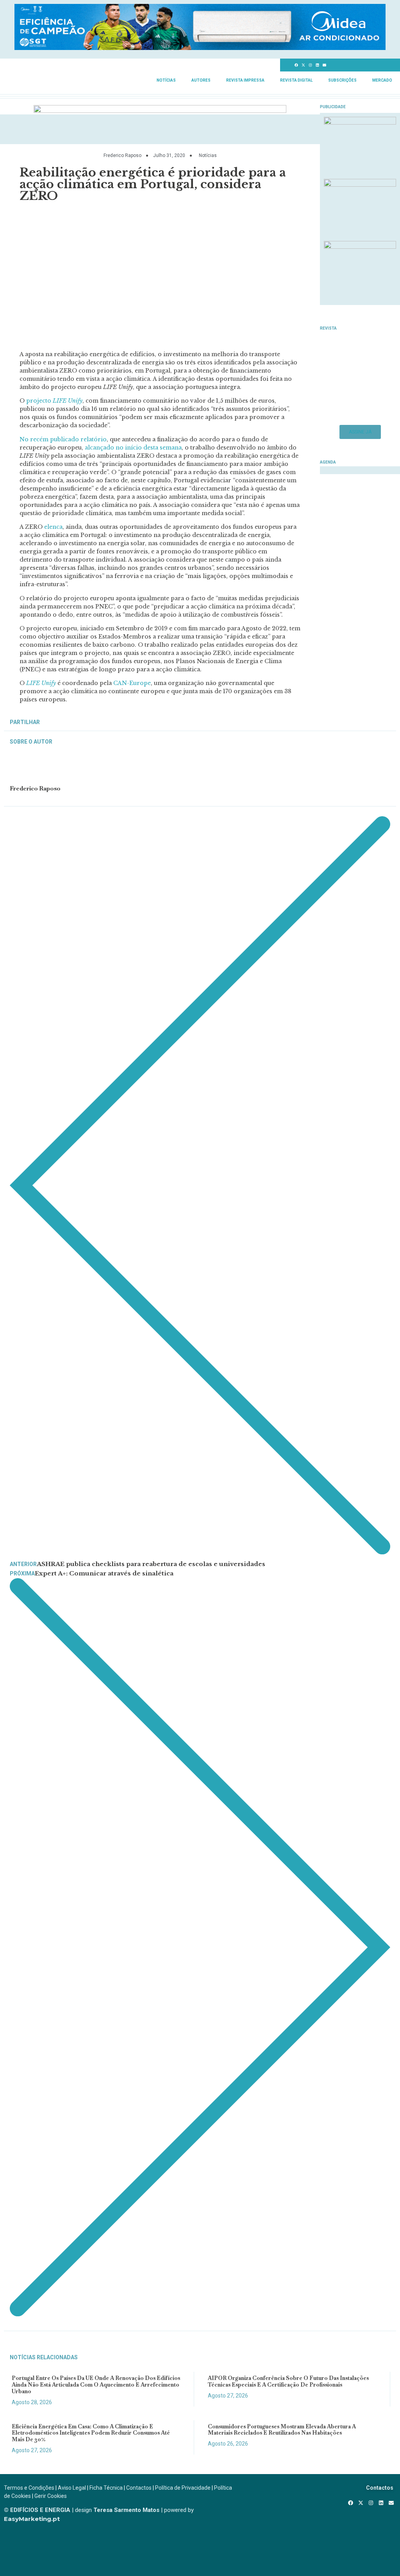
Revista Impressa (245, 80)
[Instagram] (311, 65)
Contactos (139, 2488)
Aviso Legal (72, 2488)
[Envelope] (325, 65)
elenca (53, 527)
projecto (54, 401)
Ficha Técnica (106, 2488)
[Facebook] (296, 65)
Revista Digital (296, 80)
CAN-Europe (132, 683)
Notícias (166, 80)
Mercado (382, 80)
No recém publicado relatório (63, 439)
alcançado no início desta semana (133, 448)
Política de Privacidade (183, 2488)
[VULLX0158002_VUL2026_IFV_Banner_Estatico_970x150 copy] (160, 111)
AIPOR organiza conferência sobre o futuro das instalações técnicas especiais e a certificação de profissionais (288, 2381)
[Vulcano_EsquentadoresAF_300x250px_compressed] (360, 122)
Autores (201, 80)
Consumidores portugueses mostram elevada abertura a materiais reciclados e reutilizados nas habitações (282, 2430)
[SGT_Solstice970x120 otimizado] (200, 48)
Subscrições (342, 80)
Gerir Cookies (51, 2496)
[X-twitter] (304, 65)
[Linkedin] (318, 65)
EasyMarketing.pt (32, 2519)
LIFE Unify (41, 683)
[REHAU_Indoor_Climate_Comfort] (360, 184)
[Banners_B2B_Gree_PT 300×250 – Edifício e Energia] (360, 246)
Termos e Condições (29, 2488)
